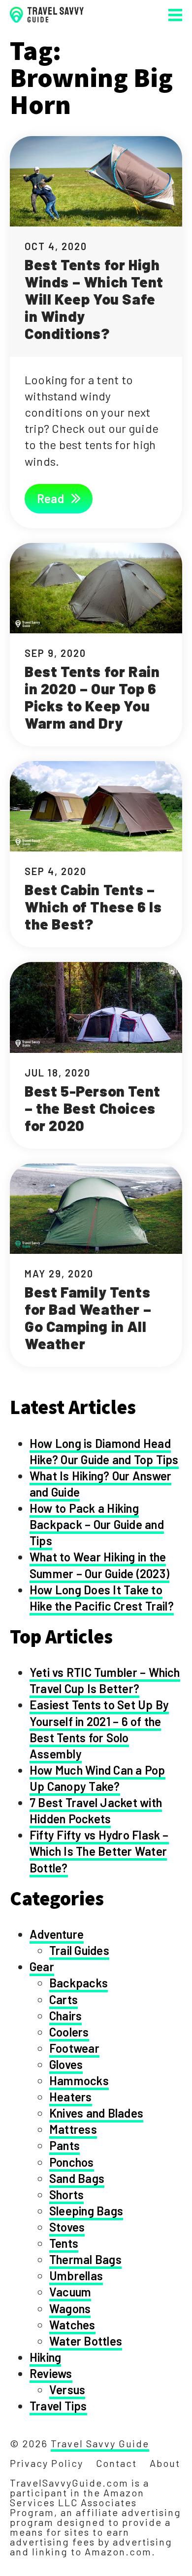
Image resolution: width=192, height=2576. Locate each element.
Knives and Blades (96, 2113)
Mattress (73, 2129)
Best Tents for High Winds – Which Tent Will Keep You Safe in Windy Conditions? (94, 299)
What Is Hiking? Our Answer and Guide (100, 1484)
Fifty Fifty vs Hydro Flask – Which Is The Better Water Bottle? (99, 1851)
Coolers (69, 2032)
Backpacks (79, 1983)
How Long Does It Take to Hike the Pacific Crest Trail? (102, 1598)
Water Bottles (86, 2341)
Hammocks (79, 2081)
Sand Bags (77, 2178)
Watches (72, 2325)
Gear (42, 1967)
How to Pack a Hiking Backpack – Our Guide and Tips (97, 1524)
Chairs (65, 2016)
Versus (67, 2390)
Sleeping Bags (86, 2211)
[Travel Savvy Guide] (47, 15)
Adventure (57, 1934)
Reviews (51, 2373)
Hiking (45, 2357)
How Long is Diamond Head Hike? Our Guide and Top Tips (104, 1451)
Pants (64, 2145)
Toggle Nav (175, 15)
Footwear (74, 2048)
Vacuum (70, 2292)
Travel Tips (58, 2406)
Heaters (71, 2097)
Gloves (66, 2064)
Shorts (66, 2194)
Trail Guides (79, 1950)
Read (52, 498)
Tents (64, 2243)
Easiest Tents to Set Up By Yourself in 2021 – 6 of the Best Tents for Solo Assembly (99, 1729)
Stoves (67, 2227)
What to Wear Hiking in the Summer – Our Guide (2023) (99, 1565)
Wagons (70, 2308)
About (165, 2463)
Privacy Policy (47, 2463)
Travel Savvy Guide (100, 2443)
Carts (64, 1999)
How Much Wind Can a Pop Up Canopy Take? (97, 1778)
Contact (116, 2463)
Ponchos (72, 2162)
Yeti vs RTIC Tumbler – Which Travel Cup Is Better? (105, 1680)
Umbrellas (76, 2276)
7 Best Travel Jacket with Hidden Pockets (96, 1811)
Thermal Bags (85, 2259)
